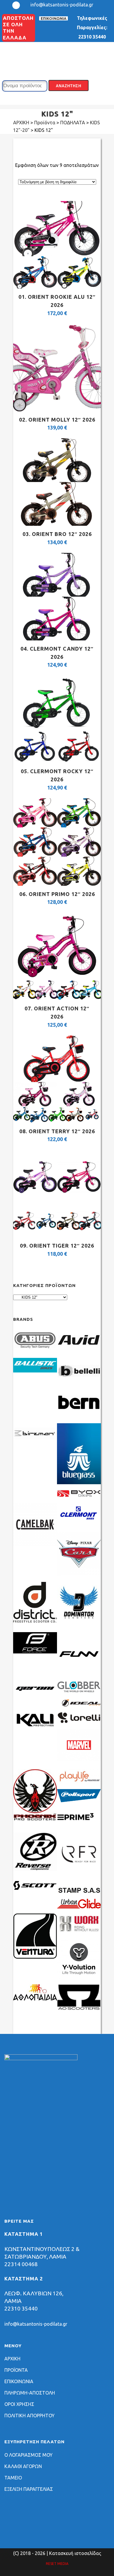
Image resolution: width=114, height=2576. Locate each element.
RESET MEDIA (57, 2564)
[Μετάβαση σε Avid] (79, 1351)
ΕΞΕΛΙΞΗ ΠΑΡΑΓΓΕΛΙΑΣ (29, 2489)
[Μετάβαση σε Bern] (79, 1414)
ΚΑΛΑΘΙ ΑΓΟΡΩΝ (23, 2466)
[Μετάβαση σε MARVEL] (79, 1760)
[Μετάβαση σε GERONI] (35, 1695)
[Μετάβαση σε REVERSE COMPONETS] (35, 1869)
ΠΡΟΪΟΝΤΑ (16, 2370)
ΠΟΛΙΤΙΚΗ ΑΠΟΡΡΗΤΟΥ (30, 2416)
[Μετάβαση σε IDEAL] (79, 1705)
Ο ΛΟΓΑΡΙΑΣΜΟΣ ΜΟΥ (28, 2455)
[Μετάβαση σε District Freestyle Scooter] (35, 1623)
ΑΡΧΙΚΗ (12, 2359)
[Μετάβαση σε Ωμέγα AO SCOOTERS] (79, 2009)
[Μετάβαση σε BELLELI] (79, 1382)
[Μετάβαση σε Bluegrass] (79, 1482)
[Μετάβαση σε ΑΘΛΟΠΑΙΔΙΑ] (35, 1999)
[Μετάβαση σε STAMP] (79, 1892)
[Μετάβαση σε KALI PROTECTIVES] (35, 1727)
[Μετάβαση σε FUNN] (79, 1674)
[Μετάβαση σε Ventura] (35, 1957)
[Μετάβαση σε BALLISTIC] (35, 1371)
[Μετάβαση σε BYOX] (79, 1496)
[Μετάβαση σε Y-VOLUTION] (79, 1978)
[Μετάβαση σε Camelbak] (35, 1545)
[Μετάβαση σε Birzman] (35, 1445)
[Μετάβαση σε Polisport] (79, 1800)
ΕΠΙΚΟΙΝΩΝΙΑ (53, 18)
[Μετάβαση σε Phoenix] (35, 1819)
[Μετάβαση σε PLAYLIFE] (79, 1782)
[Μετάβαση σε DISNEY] (79, 1574)
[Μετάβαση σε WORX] (79, 1932)
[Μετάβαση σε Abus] (35, 1351)
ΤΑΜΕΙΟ (13, 2478)
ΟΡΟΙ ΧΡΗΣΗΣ (19, 2404)
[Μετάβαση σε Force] (35, 1652)
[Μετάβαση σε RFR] (79, 1874)
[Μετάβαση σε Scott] (35, 1888)
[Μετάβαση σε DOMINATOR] (79, 1623)
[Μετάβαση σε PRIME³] (79, 1826)
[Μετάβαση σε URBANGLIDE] (79, 1907)
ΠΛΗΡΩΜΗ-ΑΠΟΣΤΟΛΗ (30, 2393)
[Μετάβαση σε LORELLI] (79, 1722)
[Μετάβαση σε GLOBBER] (79, 1691)
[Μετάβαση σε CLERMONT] (79, 1522)
